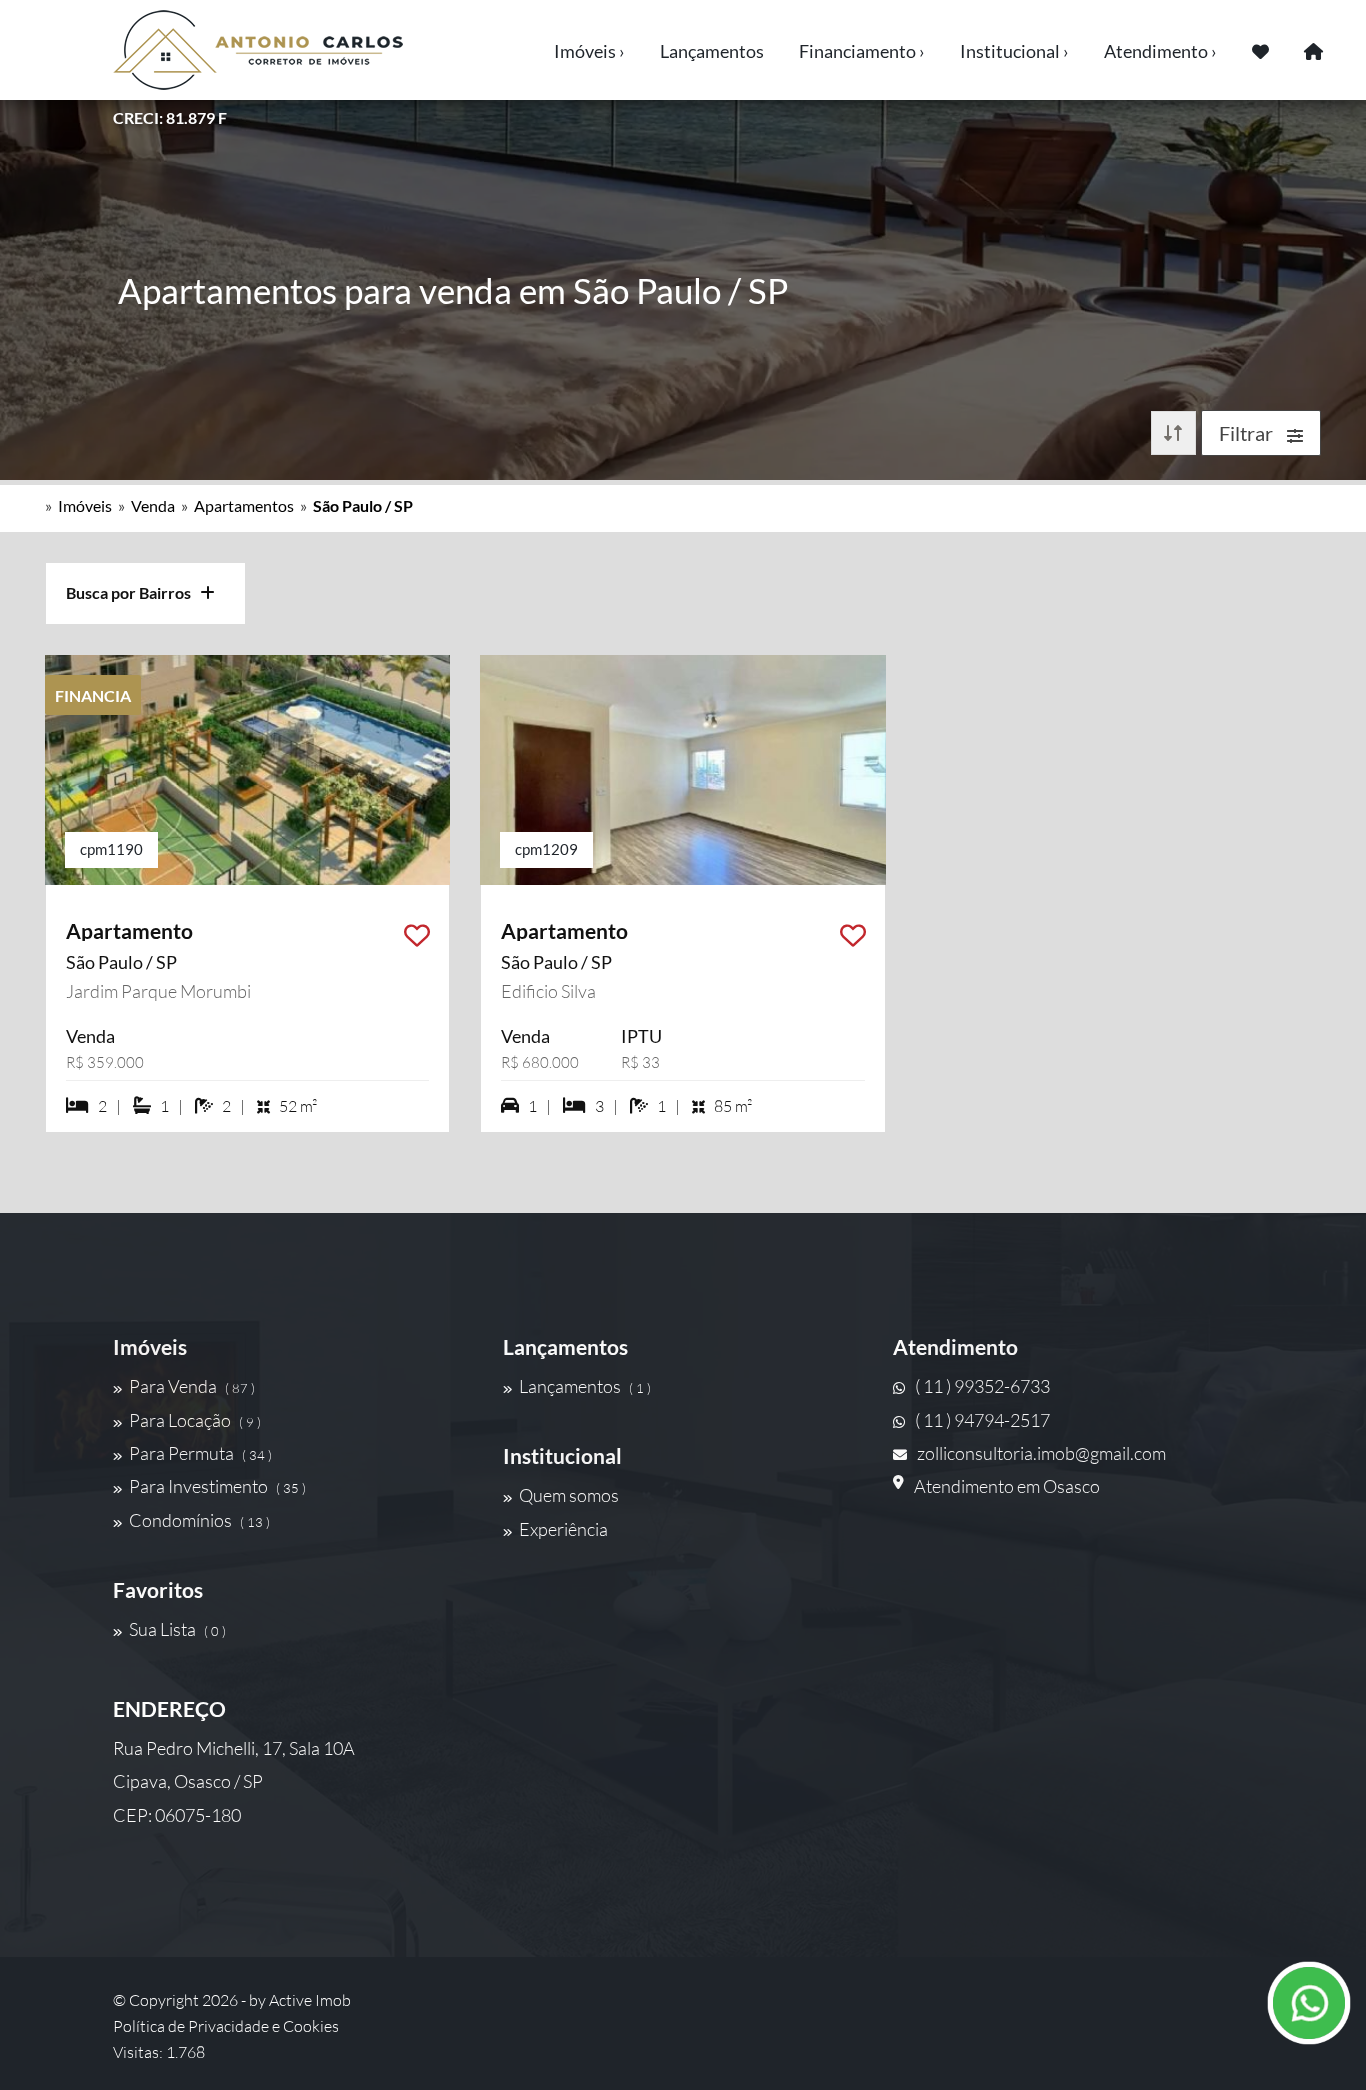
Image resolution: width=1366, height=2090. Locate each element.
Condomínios (199, 1520)
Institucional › (1014, 51)
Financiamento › (862, 51)
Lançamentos (712, 51)
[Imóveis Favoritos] (1260, 50)
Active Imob (310, 2000)
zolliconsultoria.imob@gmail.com (1041, 1453)
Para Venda (192, 1386)
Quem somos (569, 1495)
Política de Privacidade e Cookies (226, 2026)
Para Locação (195, 1420)
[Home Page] (1313, 50)
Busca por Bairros (133, 592)
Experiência (563, 1529)
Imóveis (85, 505)
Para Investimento (217, 1486)
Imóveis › (589, 51)
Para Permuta (200, 1453)
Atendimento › (1160, 51)
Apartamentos (244, 505)
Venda (153, 505)
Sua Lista (177, 1629)
